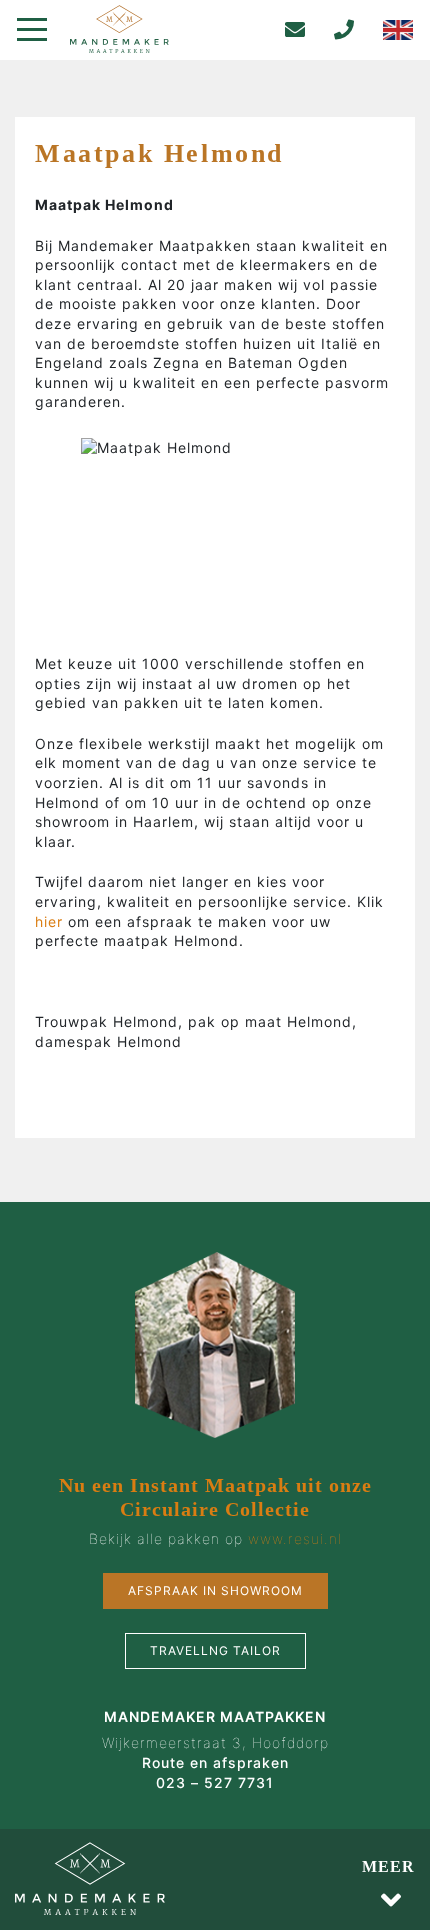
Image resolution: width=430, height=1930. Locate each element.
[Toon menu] (40, 30)
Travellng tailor (215, 1650)
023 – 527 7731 (215, 1782)
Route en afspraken (215, 1762)
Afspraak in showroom (215, 1590)
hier (51, 921)
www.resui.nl (295, 1538)
